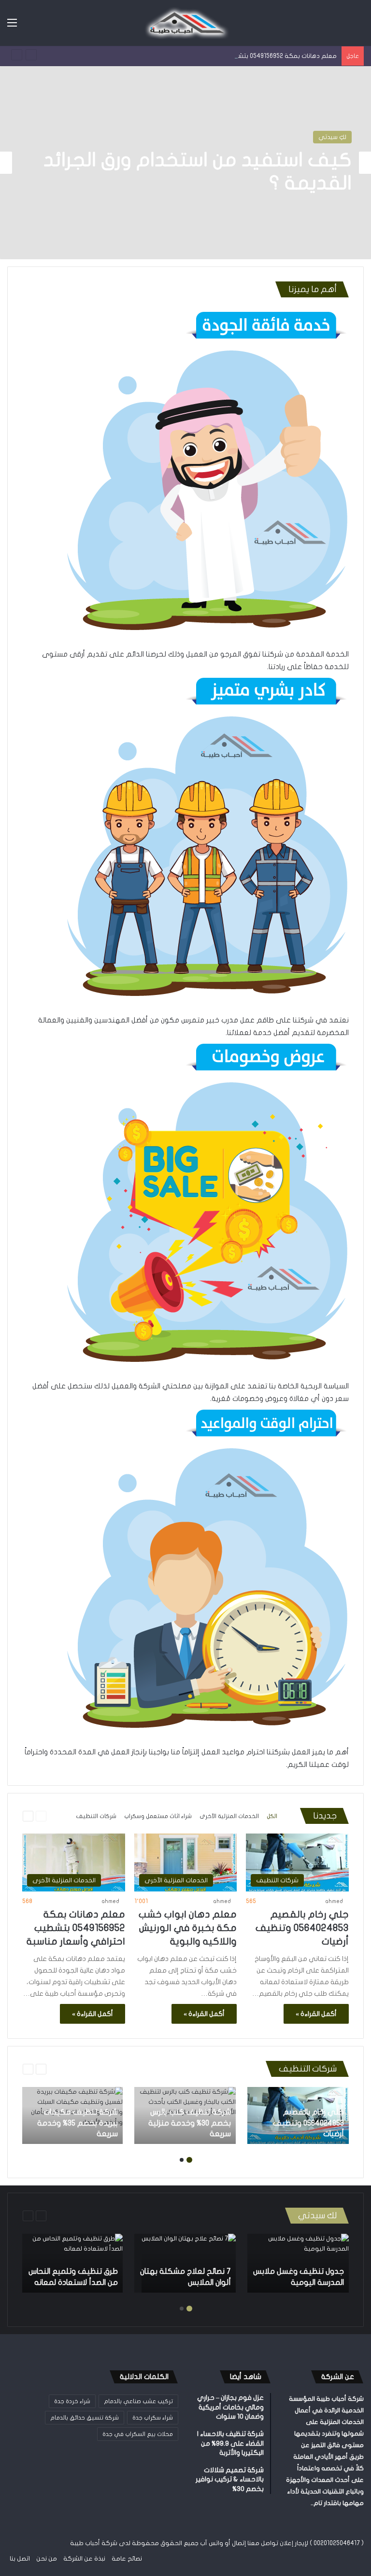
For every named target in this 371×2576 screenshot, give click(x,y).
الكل (272, 1816)
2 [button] (182, 2160)
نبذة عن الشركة (84, 2559)
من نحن (47, 2559)
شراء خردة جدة (72, 2401)
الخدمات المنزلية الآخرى (315, 137)
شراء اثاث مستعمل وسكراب (158, 1816)
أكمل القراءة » (316, 2014)
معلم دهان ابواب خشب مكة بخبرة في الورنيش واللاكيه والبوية (188, 1928)
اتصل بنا (20, 2559)
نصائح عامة (127, 2559)
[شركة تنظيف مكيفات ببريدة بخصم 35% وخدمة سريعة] (72, 2115)
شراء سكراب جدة (153, 2418)
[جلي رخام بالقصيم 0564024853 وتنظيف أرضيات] (298, 2115)
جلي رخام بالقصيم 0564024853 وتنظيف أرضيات (302, 1928)
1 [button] (189, 2160)
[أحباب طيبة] (185, 23)
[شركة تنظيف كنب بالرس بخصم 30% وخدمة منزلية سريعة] (185, 2115)
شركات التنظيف (96, 1816)
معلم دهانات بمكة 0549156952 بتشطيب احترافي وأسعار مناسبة (249, 56)
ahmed (334, 1901)
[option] (185, 163)
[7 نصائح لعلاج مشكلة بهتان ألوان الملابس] (189, 2263)
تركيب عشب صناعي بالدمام (138, 2401)
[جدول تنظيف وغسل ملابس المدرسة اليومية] (298, 2263)
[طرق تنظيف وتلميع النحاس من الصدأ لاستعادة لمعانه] (72, 2263)
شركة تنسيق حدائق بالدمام (85, 2418)
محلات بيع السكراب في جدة (138, 2434)
